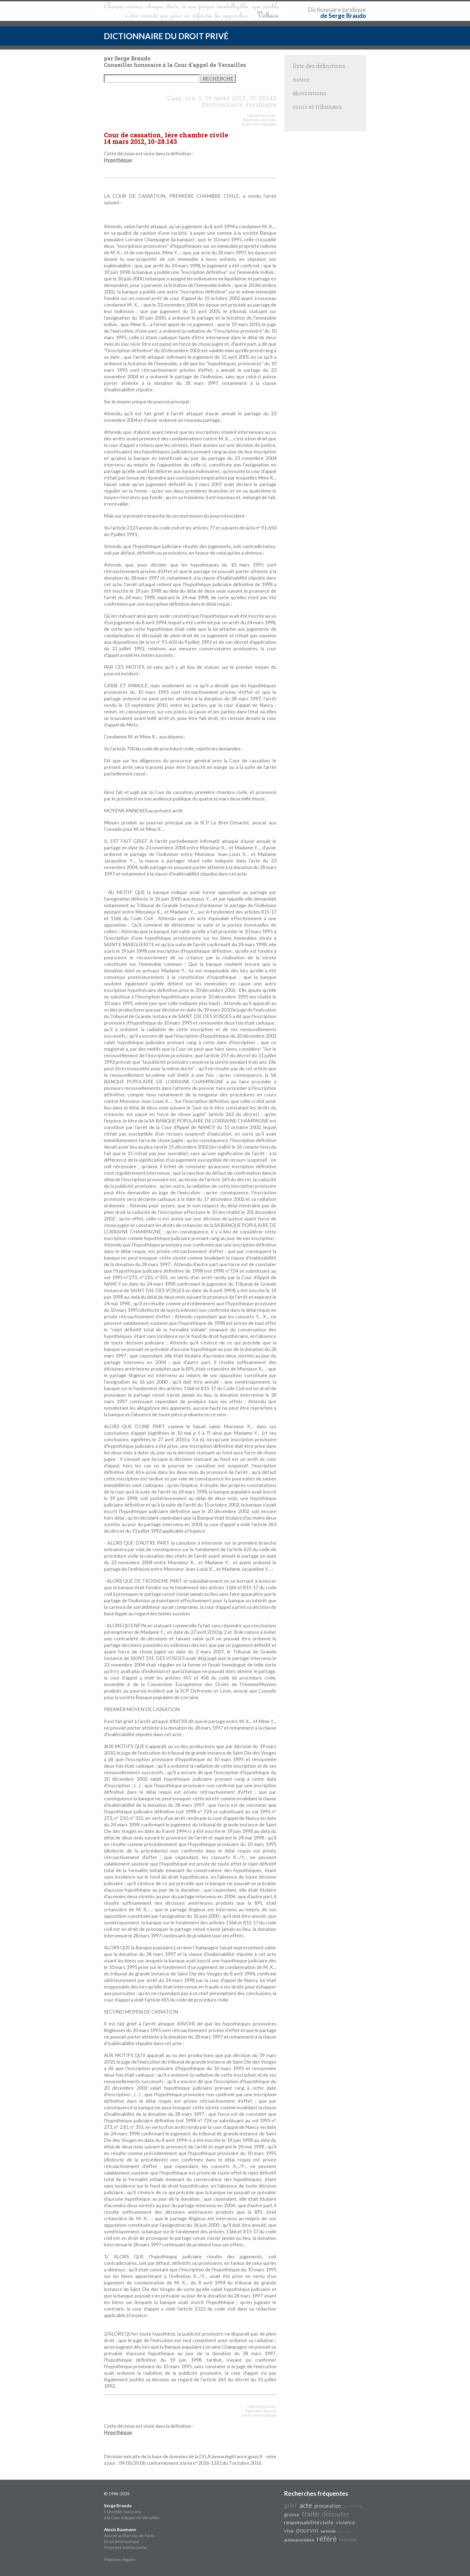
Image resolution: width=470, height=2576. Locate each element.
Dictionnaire (324, 10)
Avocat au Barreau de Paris (129, 2535)
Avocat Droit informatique (259, 2413)
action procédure (299, 2540)
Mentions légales (120, 2559)
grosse (292, 2515)
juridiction (353, 2506)
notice (301, 79)
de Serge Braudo (343, 16)
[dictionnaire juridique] (192, 11)
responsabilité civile (309, 2522)
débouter (336, 2514)
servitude (328, 2531)
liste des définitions (319, 66)
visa (289, 2530)
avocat (344, 2531)
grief (290, 2505)
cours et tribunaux (317, 107)
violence (345, 2522)
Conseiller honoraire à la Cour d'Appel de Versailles (132, 2511)
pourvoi (307, 2530)
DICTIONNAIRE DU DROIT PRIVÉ (166, 36)
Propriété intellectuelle (125, 2547)
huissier (348, 2540)
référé (327, 2539)
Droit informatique (121, 2541)
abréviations (309, 93)
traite (310, 2514)
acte (306, 2505)
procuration (328, 2506)
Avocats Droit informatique (259, 122)
